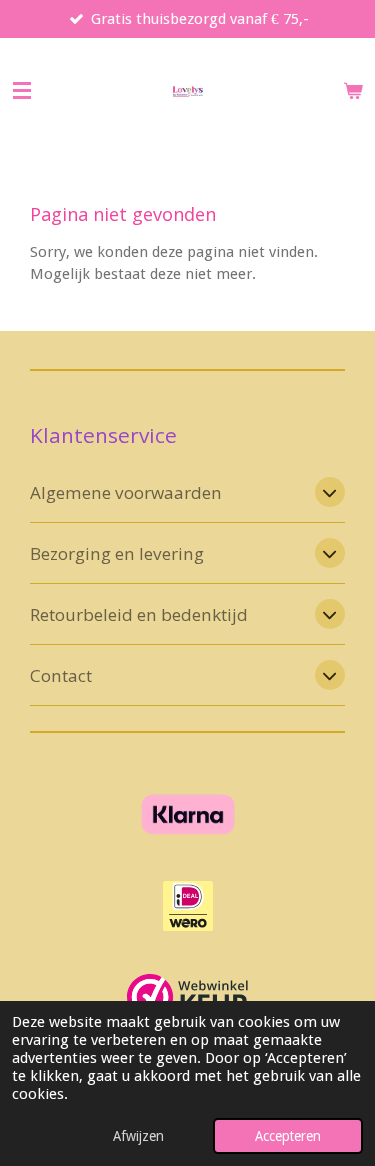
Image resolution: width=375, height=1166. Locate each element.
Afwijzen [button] (138, 1136)
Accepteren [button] (288, 1136)
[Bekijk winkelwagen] (353, 91)
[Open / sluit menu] (22, 91)
